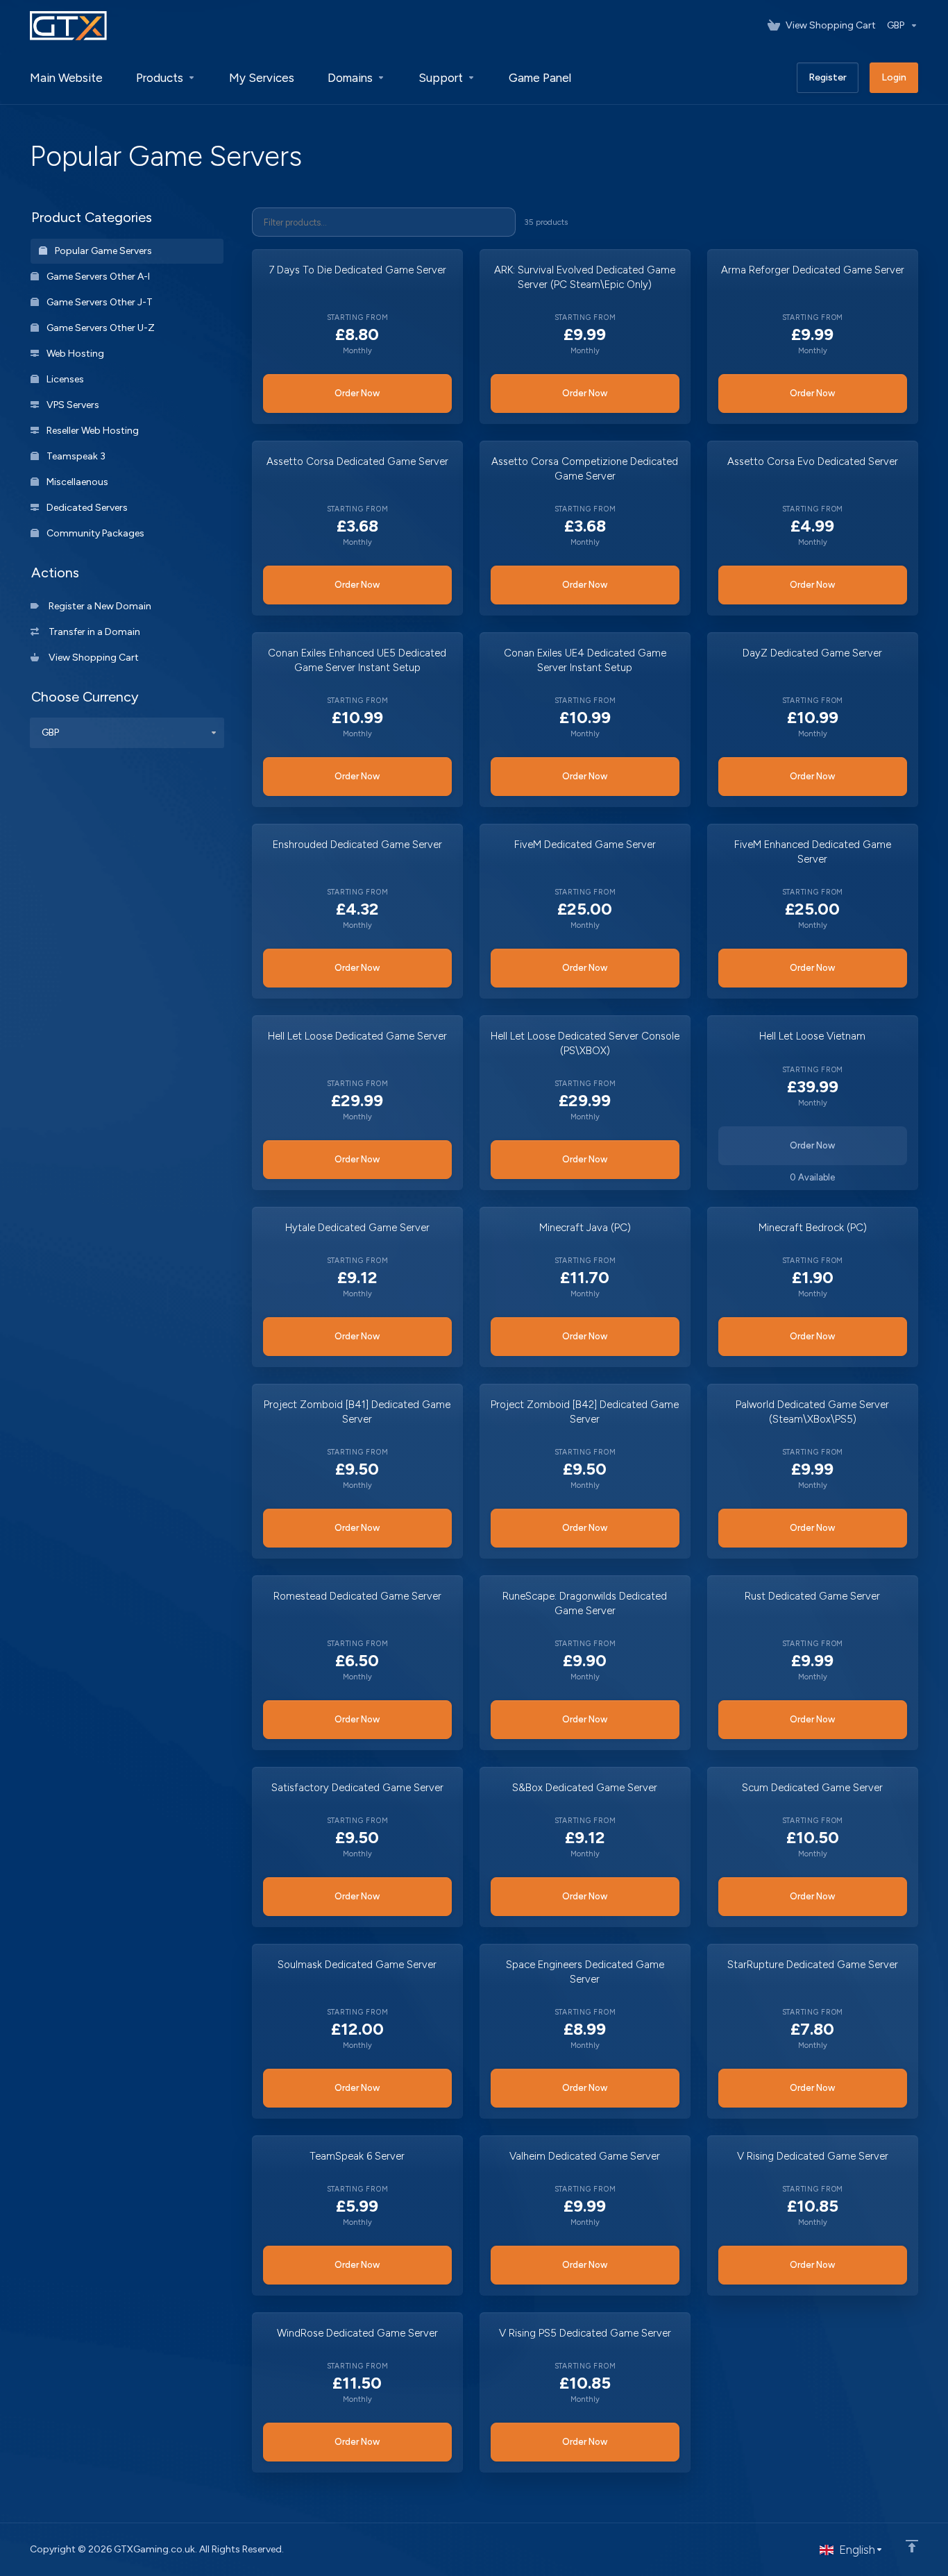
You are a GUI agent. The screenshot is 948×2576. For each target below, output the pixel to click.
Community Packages (94, 533)
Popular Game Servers (102, 251)
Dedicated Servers (86, 508)
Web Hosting (74, 354)
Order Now (357, 393)
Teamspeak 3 (75, 456)
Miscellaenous (76, 482)
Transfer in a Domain (92, 632)
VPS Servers (72, 405)
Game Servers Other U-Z (100, 328)
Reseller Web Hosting (92, 431)
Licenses (64, 379)
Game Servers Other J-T (99, 302)
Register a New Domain (98, 606)
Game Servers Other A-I (97, 277)
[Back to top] (912, 2546)
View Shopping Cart (92, 658)
